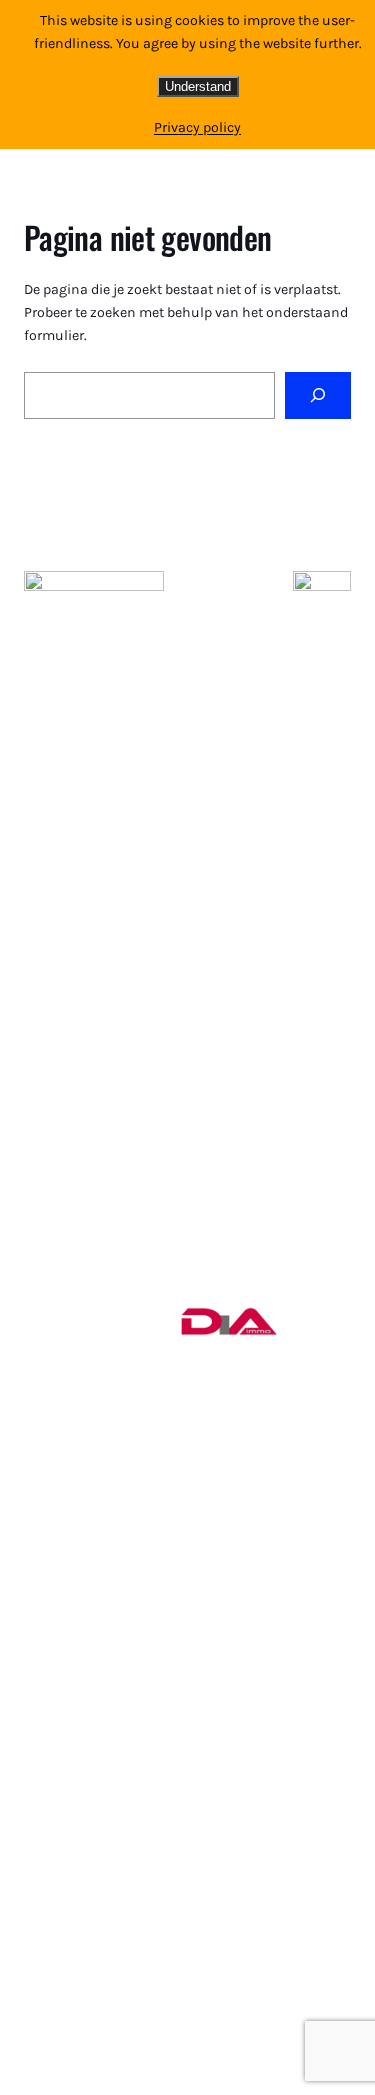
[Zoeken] (318, 395)
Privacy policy (197, 127)
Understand (198, 86)
